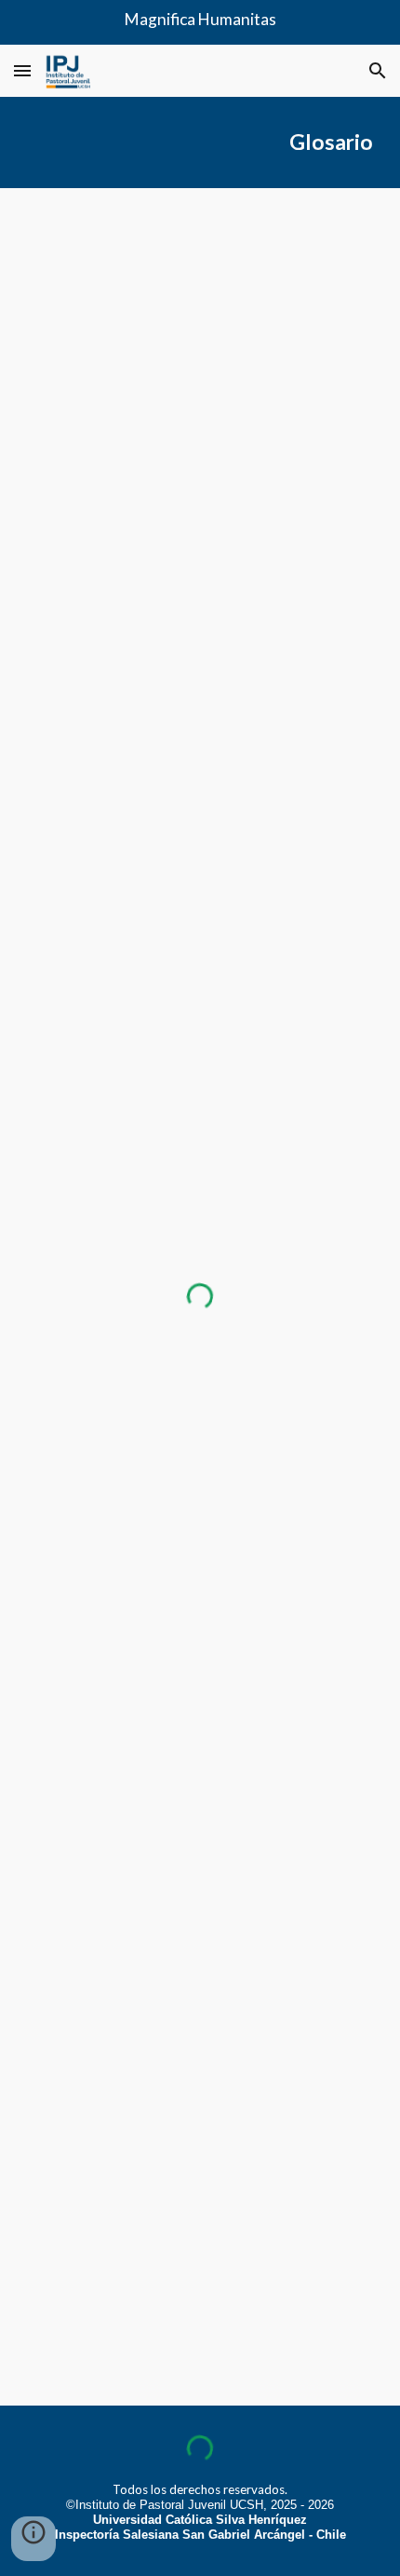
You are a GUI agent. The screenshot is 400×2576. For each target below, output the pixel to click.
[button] (22, 70)
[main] (200, 142)
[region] (200, 22)
